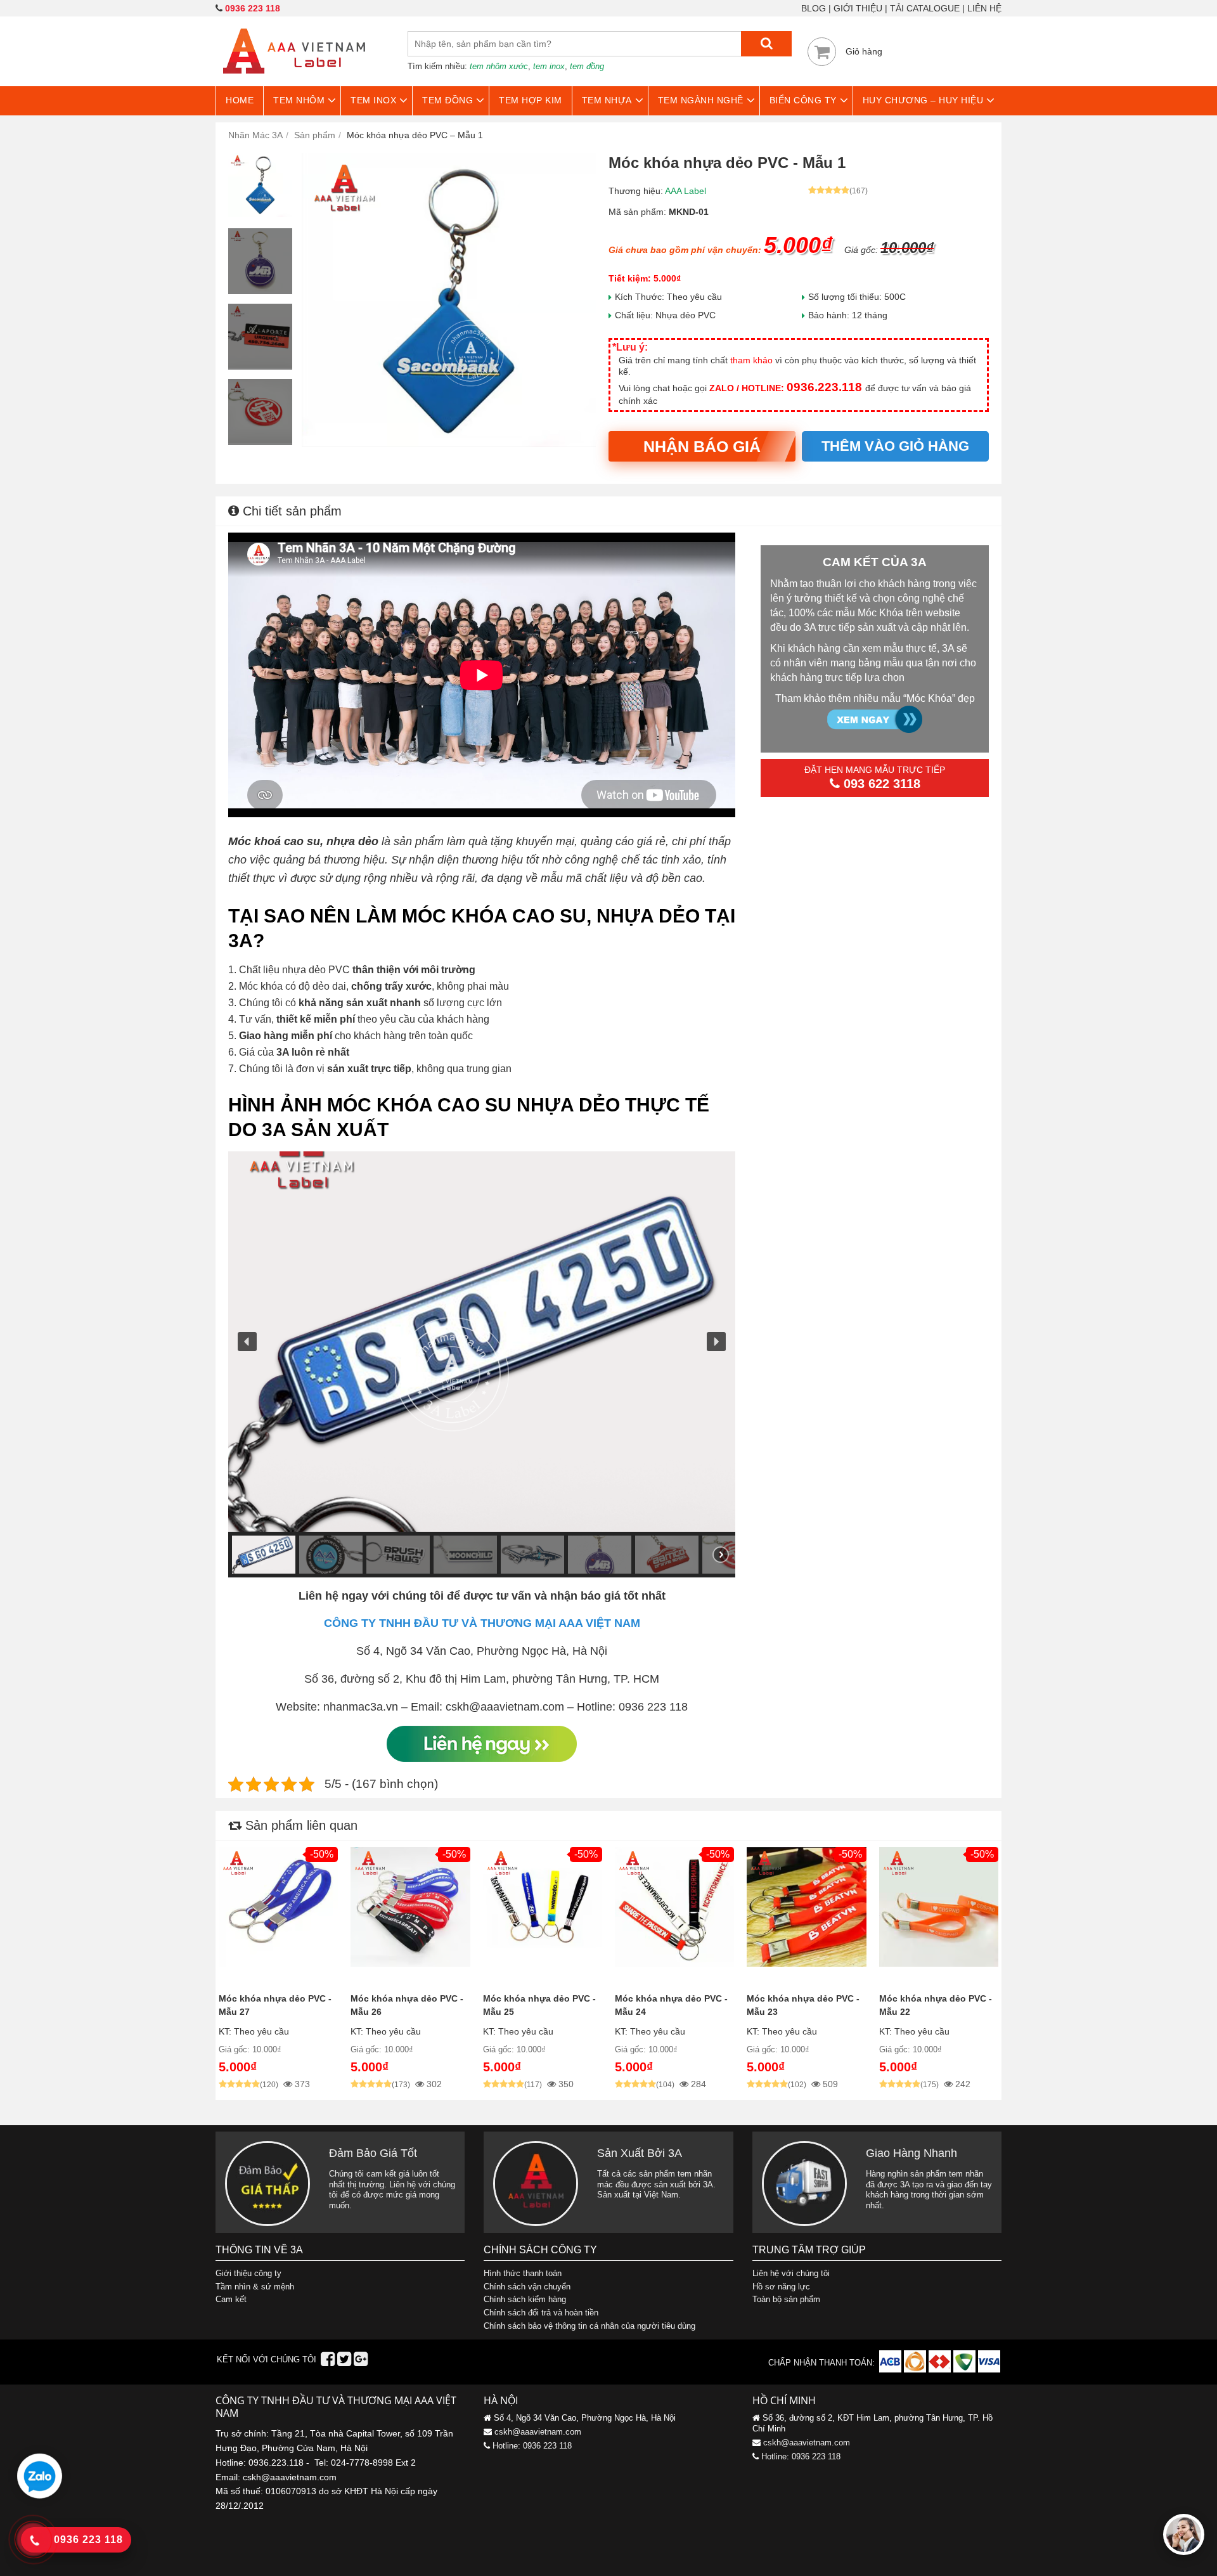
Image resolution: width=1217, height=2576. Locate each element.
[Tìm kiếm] (766, 44)
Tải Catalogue (925, 8)
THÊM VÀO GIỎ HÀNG (895, 446)
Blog (814, 8)
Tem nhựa (607, 100)
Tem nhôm (299, 100)
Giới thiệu (858, 8)
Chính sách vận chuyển (527, 2287)
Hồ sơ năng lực (781, 2287)
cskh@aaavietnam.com (538, 2432)
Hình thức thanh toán (523, 2273)
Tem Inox (373, 100)
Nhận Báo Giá (702, 446)
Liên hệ (984, 8)
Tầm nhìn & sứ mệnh (255, 2287)
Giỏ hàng (864, 51)
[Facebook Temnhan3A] (328, 2362)
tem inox (549, 66)
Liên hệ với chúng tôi (791, 2273)
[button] (247, 1342)
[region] (482, 1364)
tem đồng (587, 66)
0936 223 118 (253, 8)
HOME (240, 100)
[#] (892, 2370)
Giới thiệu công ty (248, 2273)
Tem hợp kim (531, 100)
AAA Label (686, 191)
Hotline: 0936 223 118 (532, 2446)
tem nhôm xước (499, 66)
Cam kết (231, 2299)
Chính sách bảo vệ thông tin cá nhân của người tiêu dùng (589, 2326)
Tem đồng (448, 100)
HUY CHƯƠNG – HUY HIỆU (923, 100)
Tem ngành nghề (701, 100)
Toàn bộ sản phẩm (786, 2299)
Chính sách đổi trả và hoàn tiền (541, 2313)
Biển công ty (803, 100)
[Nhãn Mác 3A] (294, 81)
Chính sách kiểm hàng (525, 2299)
